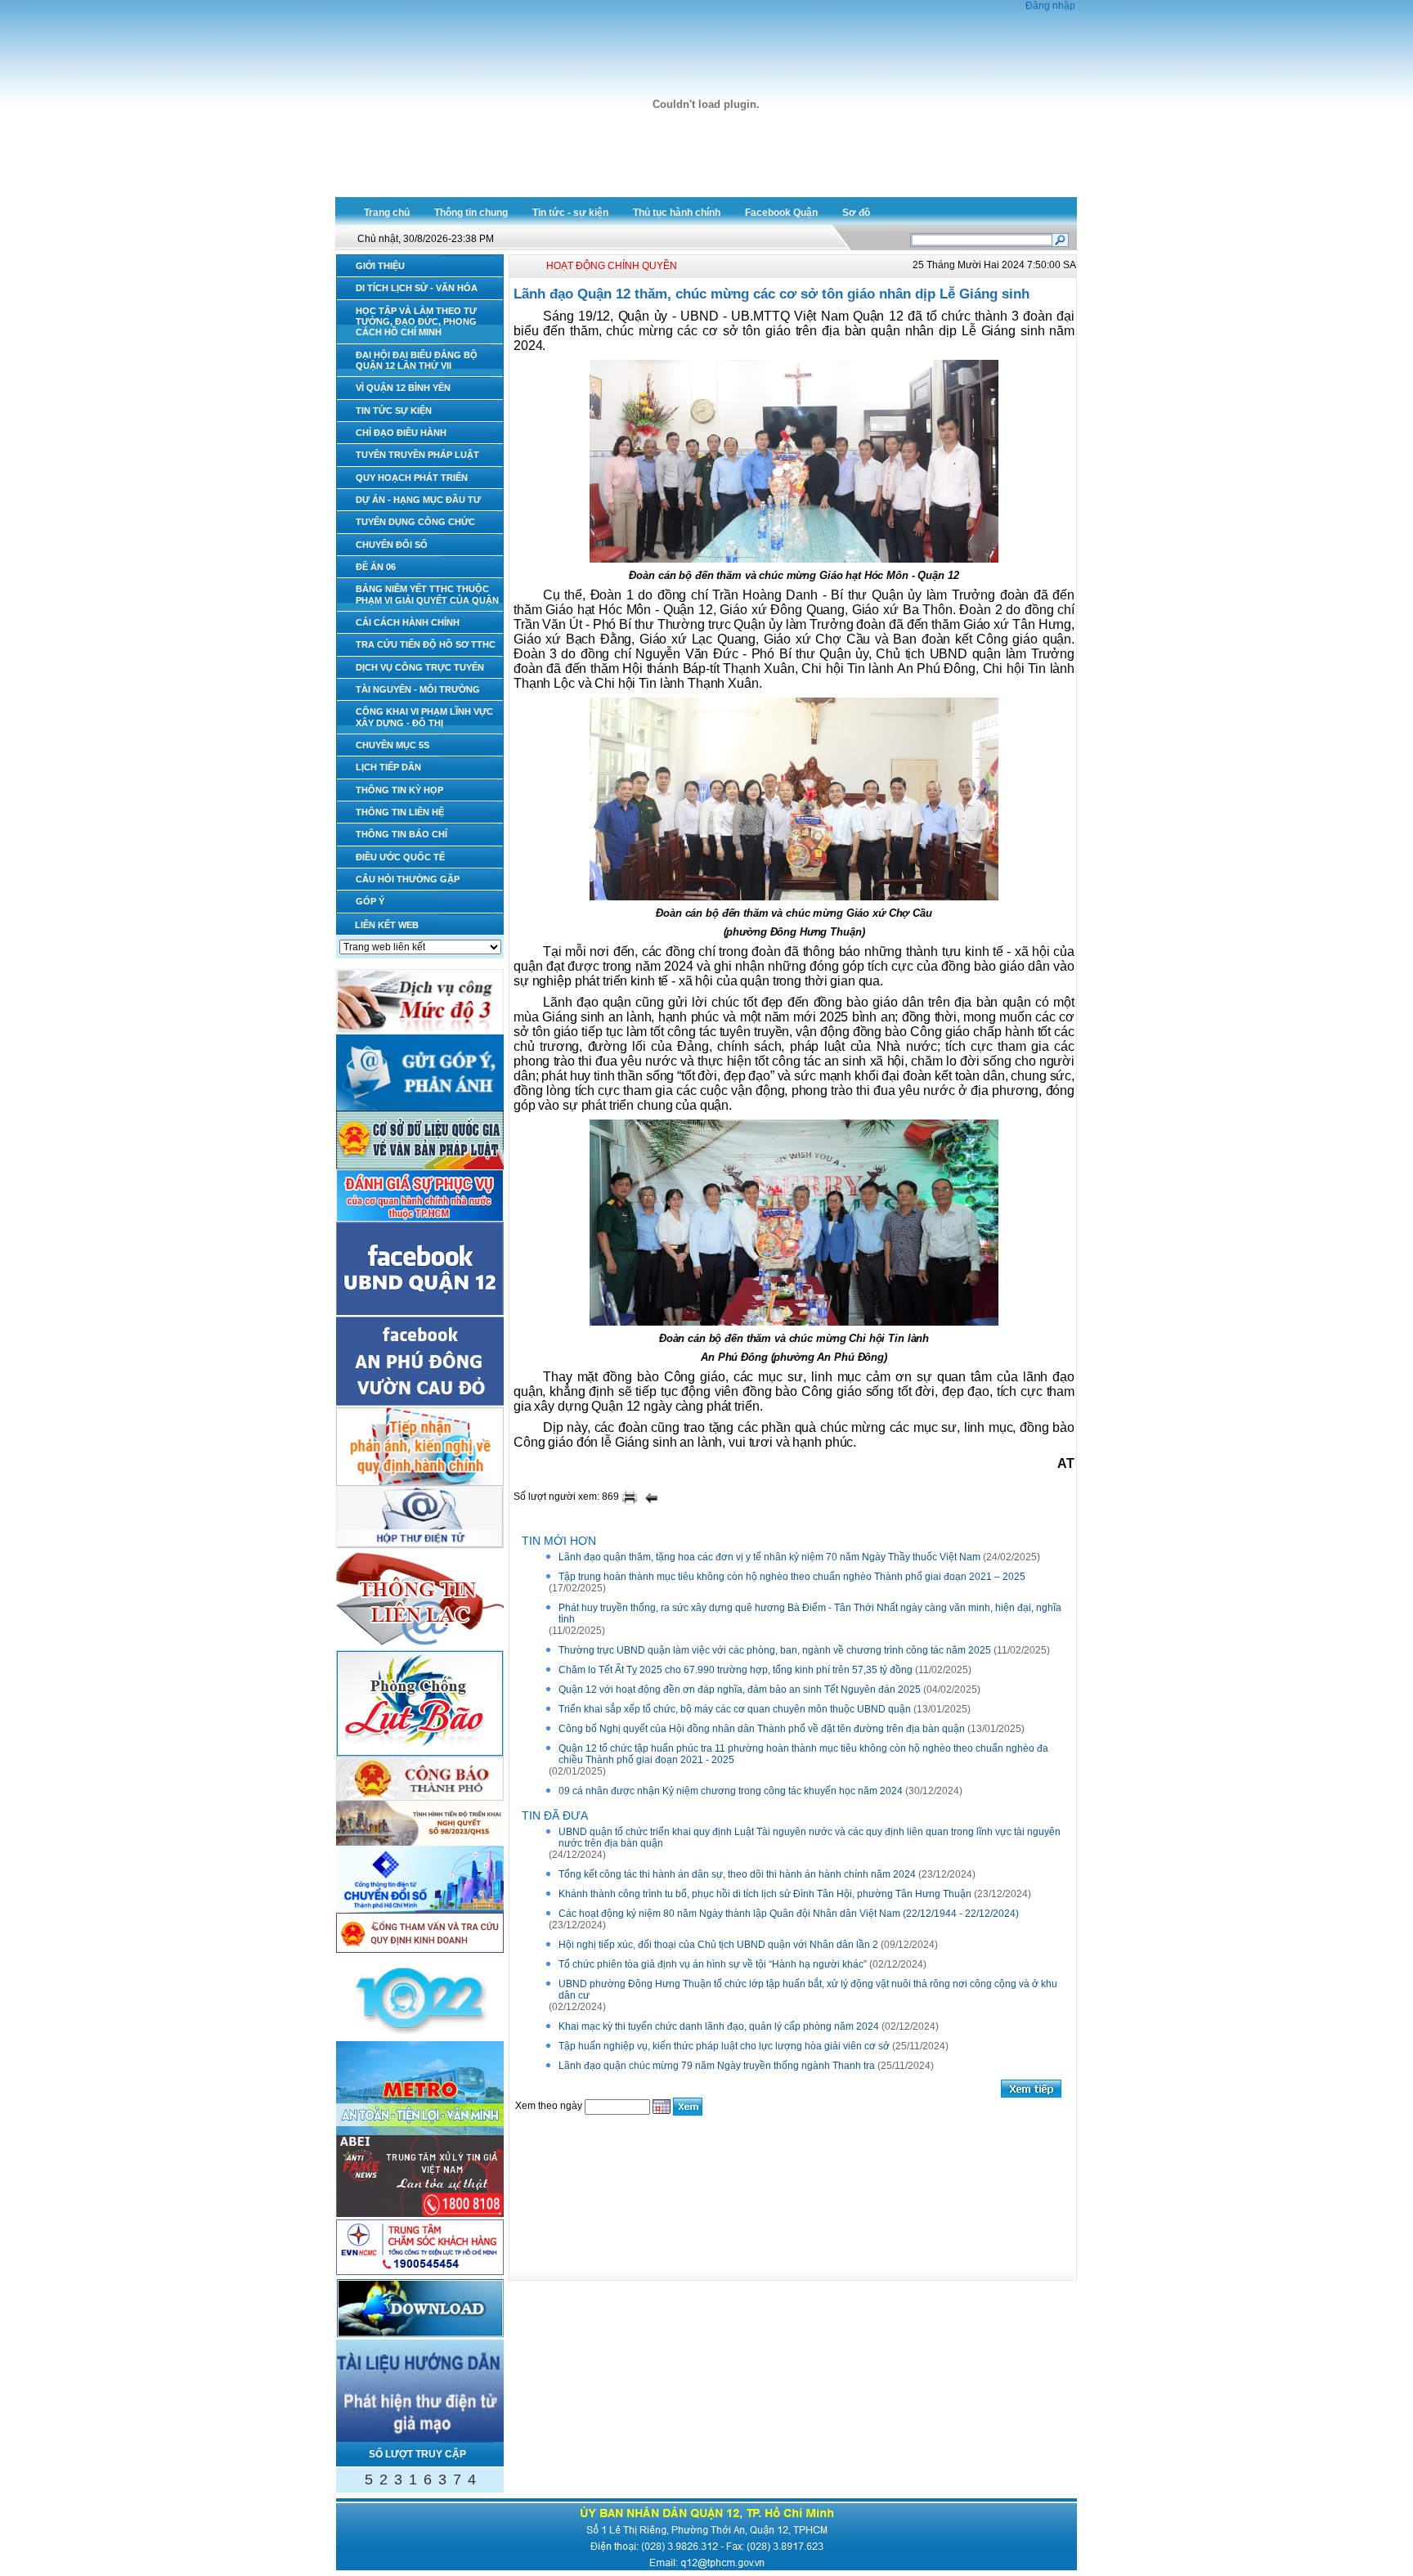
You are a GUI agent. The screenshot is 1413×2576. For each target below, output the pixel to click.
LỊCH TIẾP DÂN (388, 767)
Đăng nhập (1050, 6)
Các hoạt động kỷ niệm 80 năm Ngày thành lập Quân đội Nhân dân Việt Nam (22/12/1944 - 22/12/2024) (789, 1914)
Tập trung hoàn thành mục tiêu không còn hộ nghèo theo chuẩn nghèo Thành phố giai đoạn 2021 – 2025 (792, 1577)
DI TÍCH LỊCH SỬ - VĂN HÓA (417, 288)
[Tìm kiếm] (1060, 239)
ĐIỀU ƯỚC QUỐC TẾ (400, 857)
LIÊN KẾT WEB (387, 925)
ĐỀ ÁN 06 (376, 567)
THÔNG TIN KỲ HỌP (399, 790)
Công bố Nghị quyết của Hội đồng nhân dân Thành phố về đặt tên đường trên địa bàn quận (762, 1729)
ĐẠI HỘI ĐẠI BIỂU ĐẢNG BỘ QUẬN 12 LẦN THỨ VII (417, 360)
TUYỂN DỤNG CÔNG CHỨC (415, 522)
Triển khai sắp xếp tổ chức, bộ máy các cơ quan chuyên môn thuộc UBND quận (735, 1709)
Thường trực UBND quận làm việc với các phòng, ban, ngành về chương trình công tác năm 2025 (775, 1650)
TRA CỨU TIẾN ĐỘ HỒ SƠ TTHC (426, 644)
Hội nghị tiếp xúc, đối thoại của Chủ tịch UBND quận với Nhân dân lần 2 (718, 1945)
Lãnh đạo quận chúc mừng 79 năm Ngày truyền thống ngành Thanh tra (717, 2066)
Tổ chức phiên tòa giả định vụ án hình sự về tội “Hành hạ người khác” (713, 1964)
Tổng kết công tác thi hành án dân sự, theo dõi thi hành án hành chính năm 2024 (737, 1874)
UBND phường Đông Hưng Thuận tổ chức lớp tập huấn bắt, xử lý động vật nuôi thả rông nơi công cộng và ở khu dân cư (808, 1990)
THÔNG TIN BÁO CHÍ (401, 834)
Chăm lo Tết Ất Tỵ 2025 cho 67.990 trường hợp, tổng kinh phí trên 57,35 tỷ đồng (736, 1670)
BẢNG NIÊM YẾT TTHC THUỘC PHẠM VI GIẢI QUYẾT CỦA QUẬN (427, 594)
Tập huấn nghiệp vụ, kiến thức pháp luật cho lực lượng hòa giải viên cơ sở (724, 2046)
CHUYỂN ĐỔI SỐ (392, 545)
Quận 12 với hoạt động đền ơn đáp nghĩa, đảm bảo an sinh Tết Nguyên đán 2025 (740, 1690)
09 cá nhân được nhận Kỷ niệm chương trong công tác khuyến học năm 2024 (731, 1791)
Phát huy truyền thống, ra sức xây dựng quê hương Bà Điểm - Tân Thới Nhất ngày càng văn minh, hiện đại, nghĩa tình (810, 1613)
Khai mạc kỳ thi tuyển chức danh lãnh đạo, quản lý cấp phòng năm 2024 (719, 2026)
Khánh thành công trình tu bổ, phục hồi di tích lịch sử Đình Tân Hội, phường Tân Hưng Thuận (765, 1894)
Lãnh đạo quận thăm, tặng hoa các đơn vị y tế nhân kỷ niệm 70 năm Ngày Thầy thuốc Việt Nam (769, 1557)
